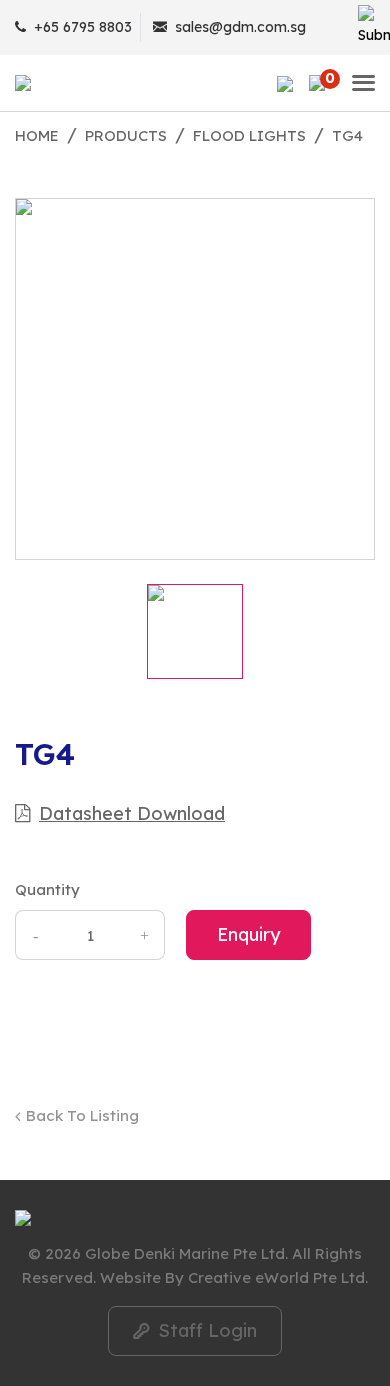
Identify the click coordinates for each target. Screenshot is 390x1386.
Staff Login (195, 1330)
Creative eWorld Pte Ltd (276, 1277)
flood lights (249, 135)
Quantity (47, 889)
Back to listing (82, 1115)
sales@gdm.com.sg (240, 27)
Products (126, 135)
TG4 (347, 135)
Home (37, 135)
